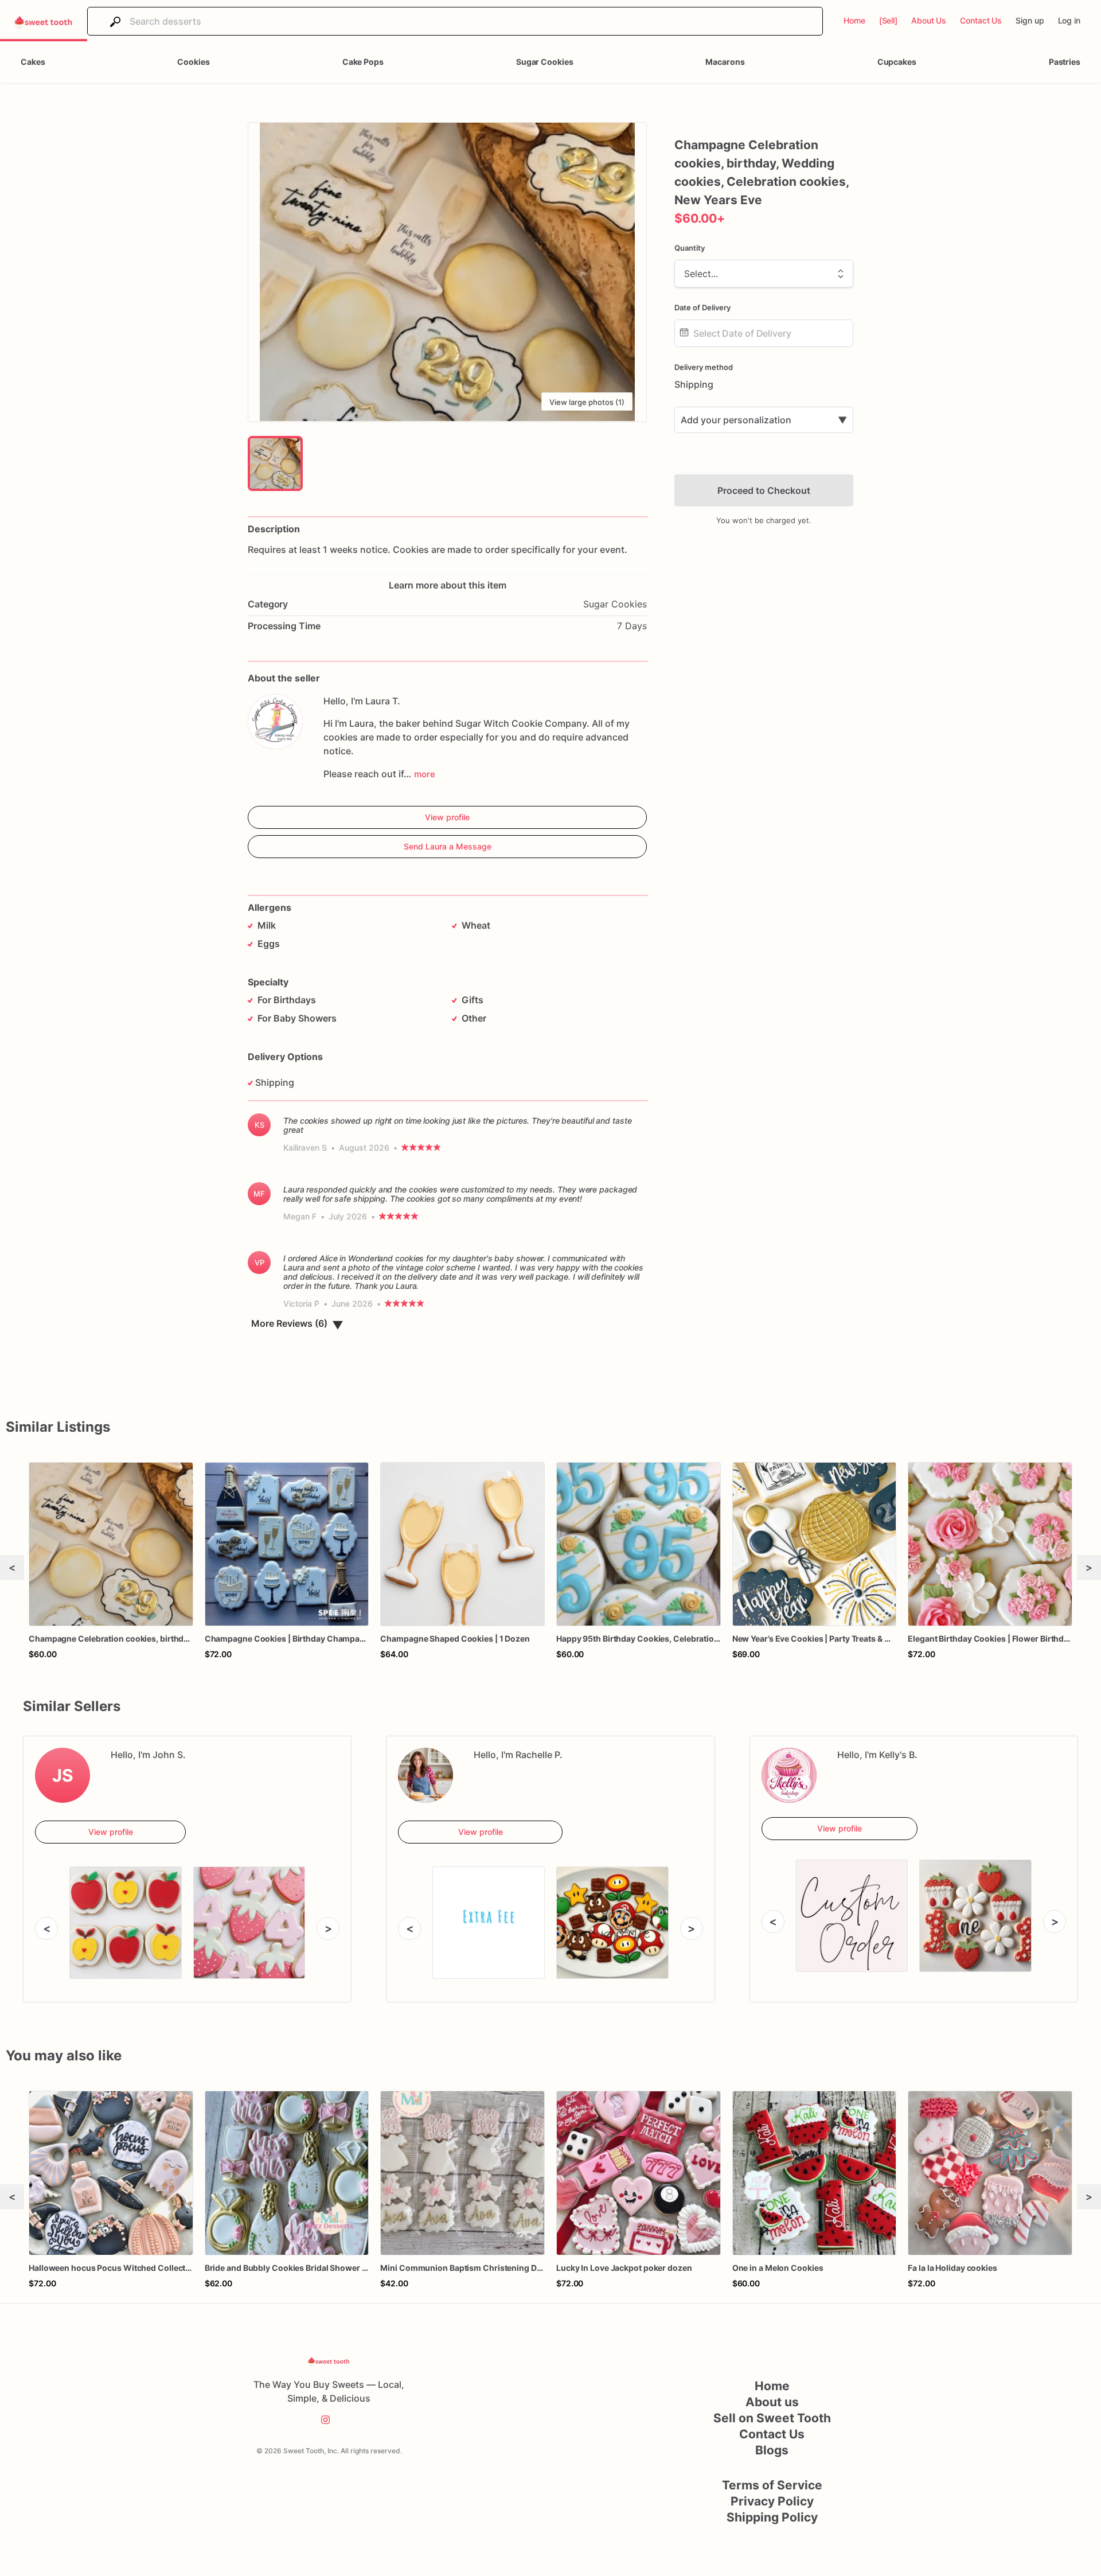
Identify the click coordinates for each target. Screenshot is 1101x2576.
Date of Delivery (702, 307)
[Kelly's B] (789, 1775)
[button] (447, 272)
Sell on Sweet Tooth (772, 2418)
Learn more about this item (448, 585)
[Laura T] (275, 722)
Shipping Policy (772, 2517)
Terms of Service (772, 2485)
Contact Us (772, 2434)
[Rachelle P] (425, 1775)
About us (772, 2402)
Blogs (772, 2450)
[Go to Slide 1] (275, 463)
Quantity (690, 248)
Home (772, 2386)
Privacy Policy (772, 2501)
